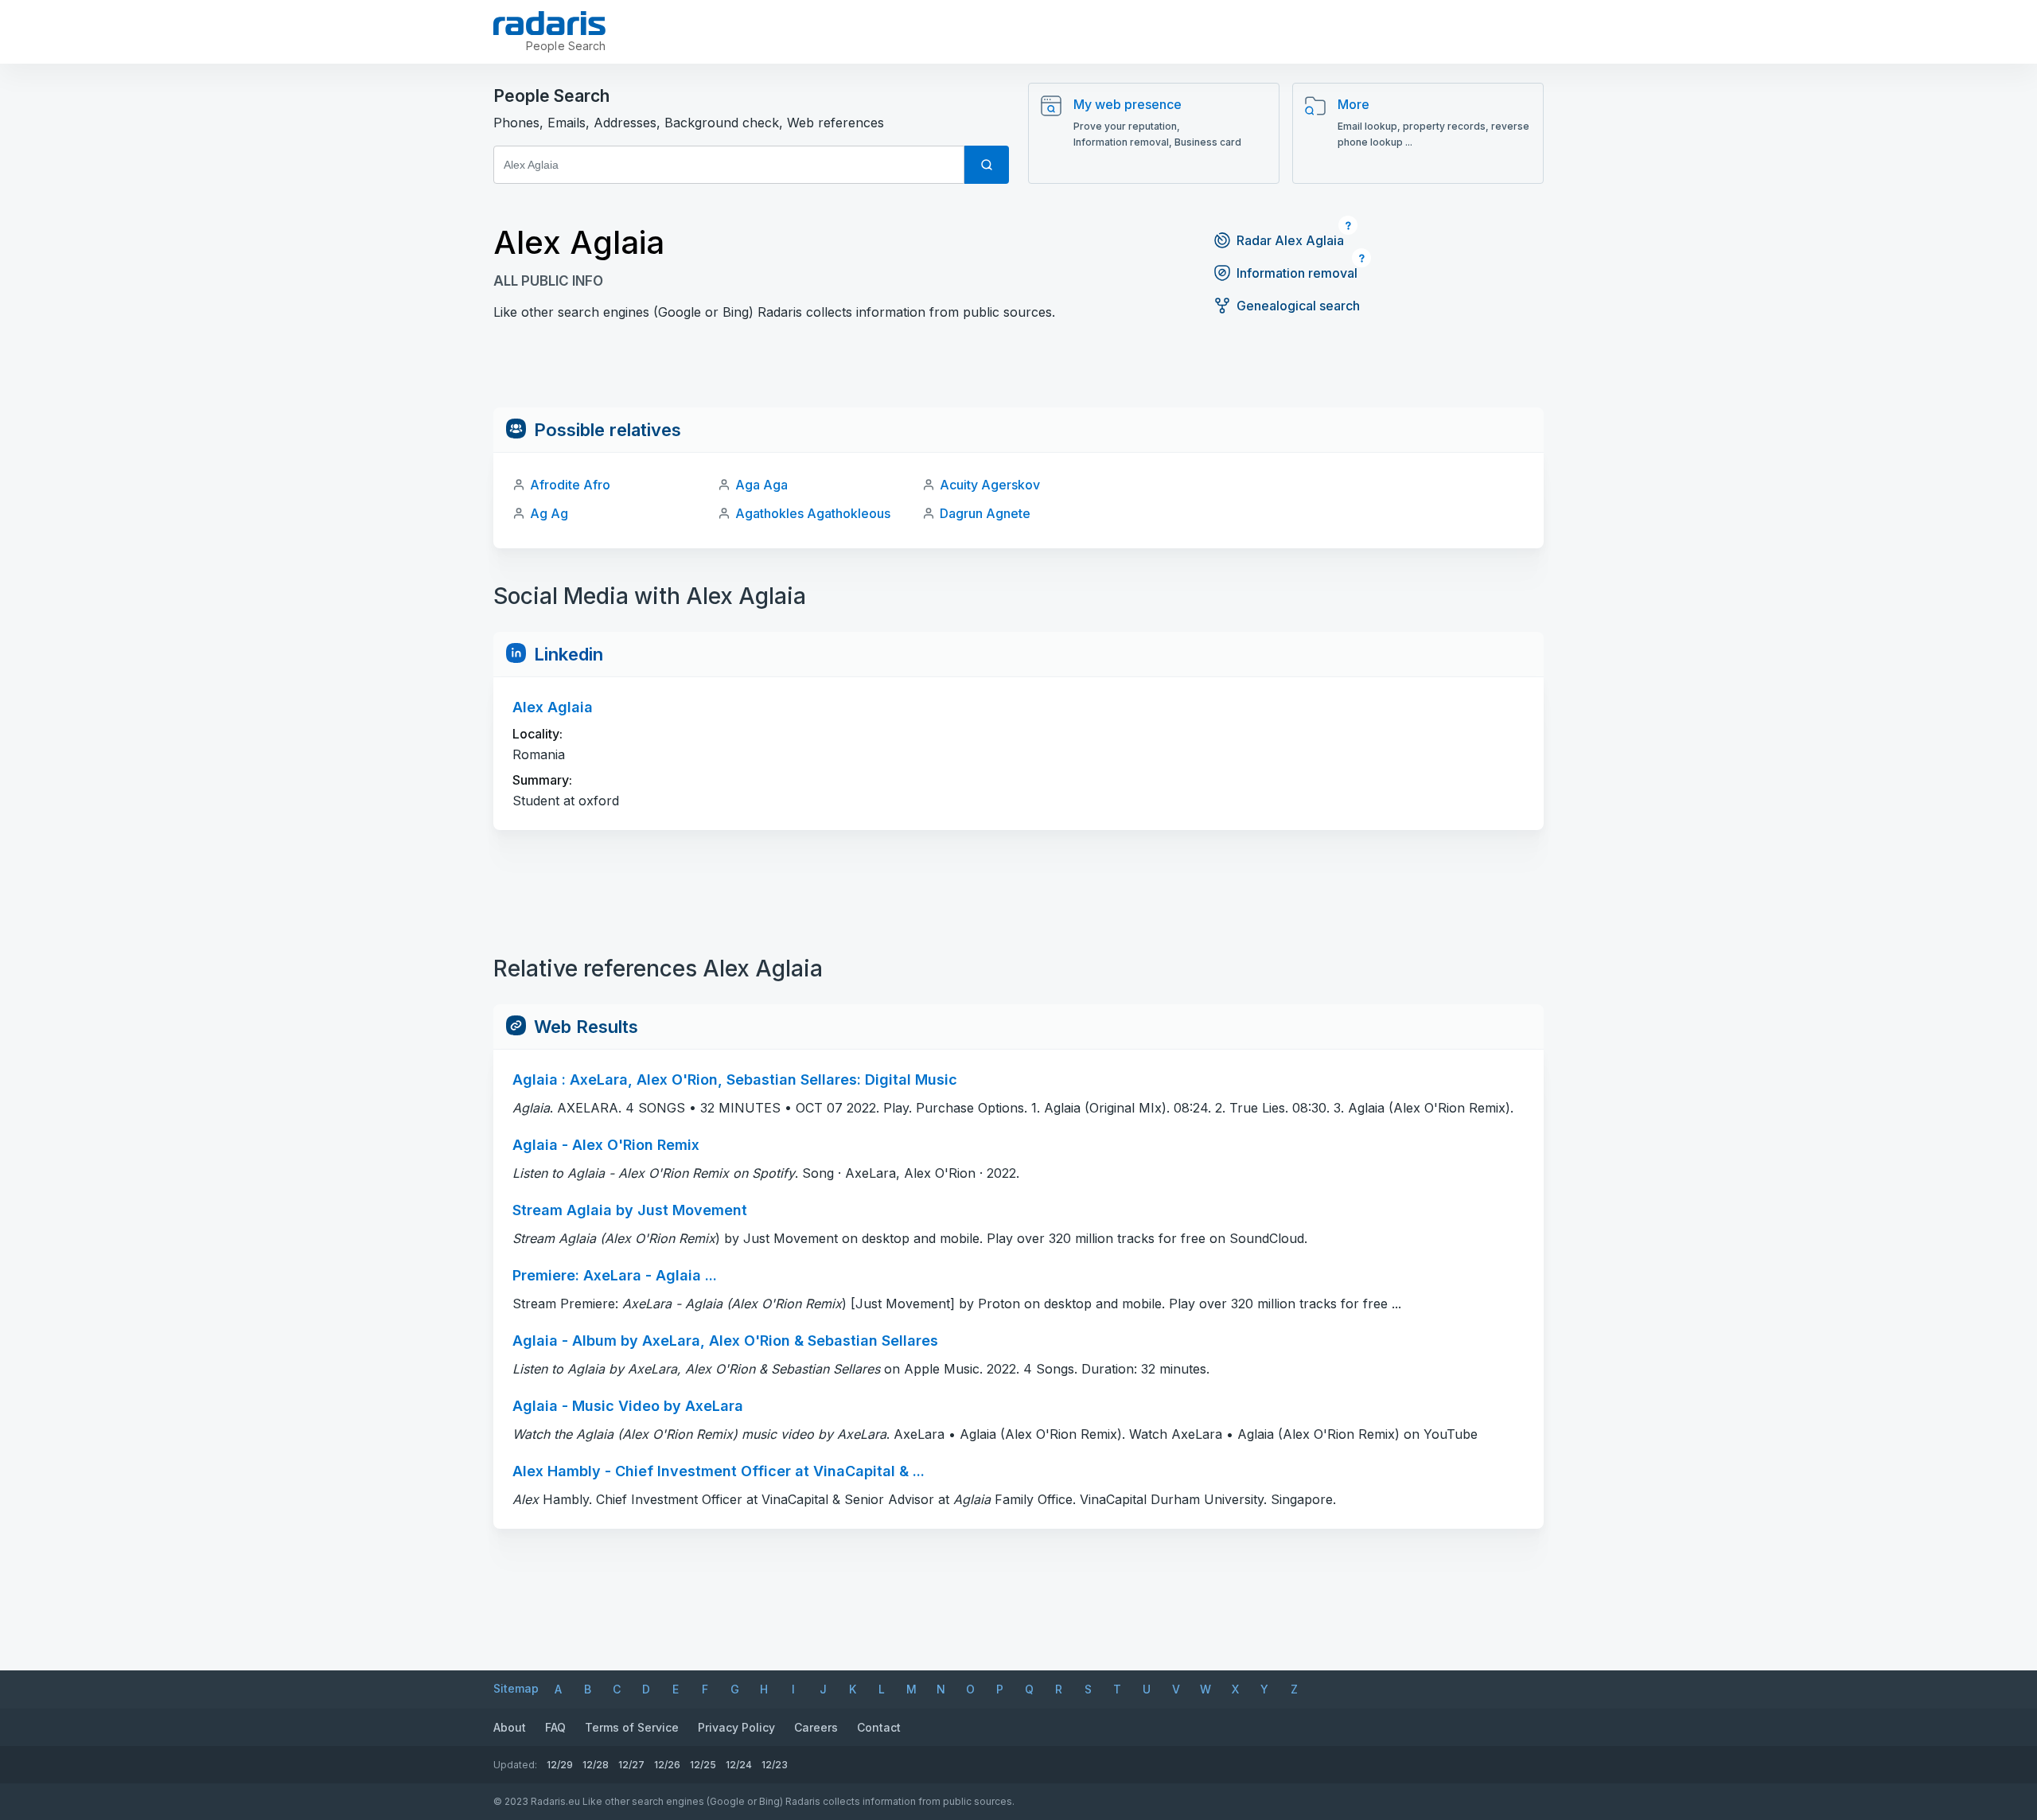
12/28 (596, 1765)
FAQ (555, 1727)
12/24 (739, 1765)
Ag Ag (549, 513)
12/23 (775, 1765)
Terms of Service (632, 1727)
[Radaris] (549, 23)
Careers (816, 1727)
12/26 (667, 1765)
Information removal (1297, 273)
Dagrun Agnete (985, 513)
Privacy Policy (736, 1727)
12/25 (703, 1765)
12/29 (560, 1765)
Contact (879, 1727)
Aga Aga (761, 485)
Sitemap (516, 1688)
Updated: (515, 1765)
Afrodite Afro (570, 485)
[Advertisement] (1018, 372)
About (510, 1727)
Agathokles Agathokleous (813, 513)
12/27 (631, 1765)
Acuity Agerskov (990, 485)
